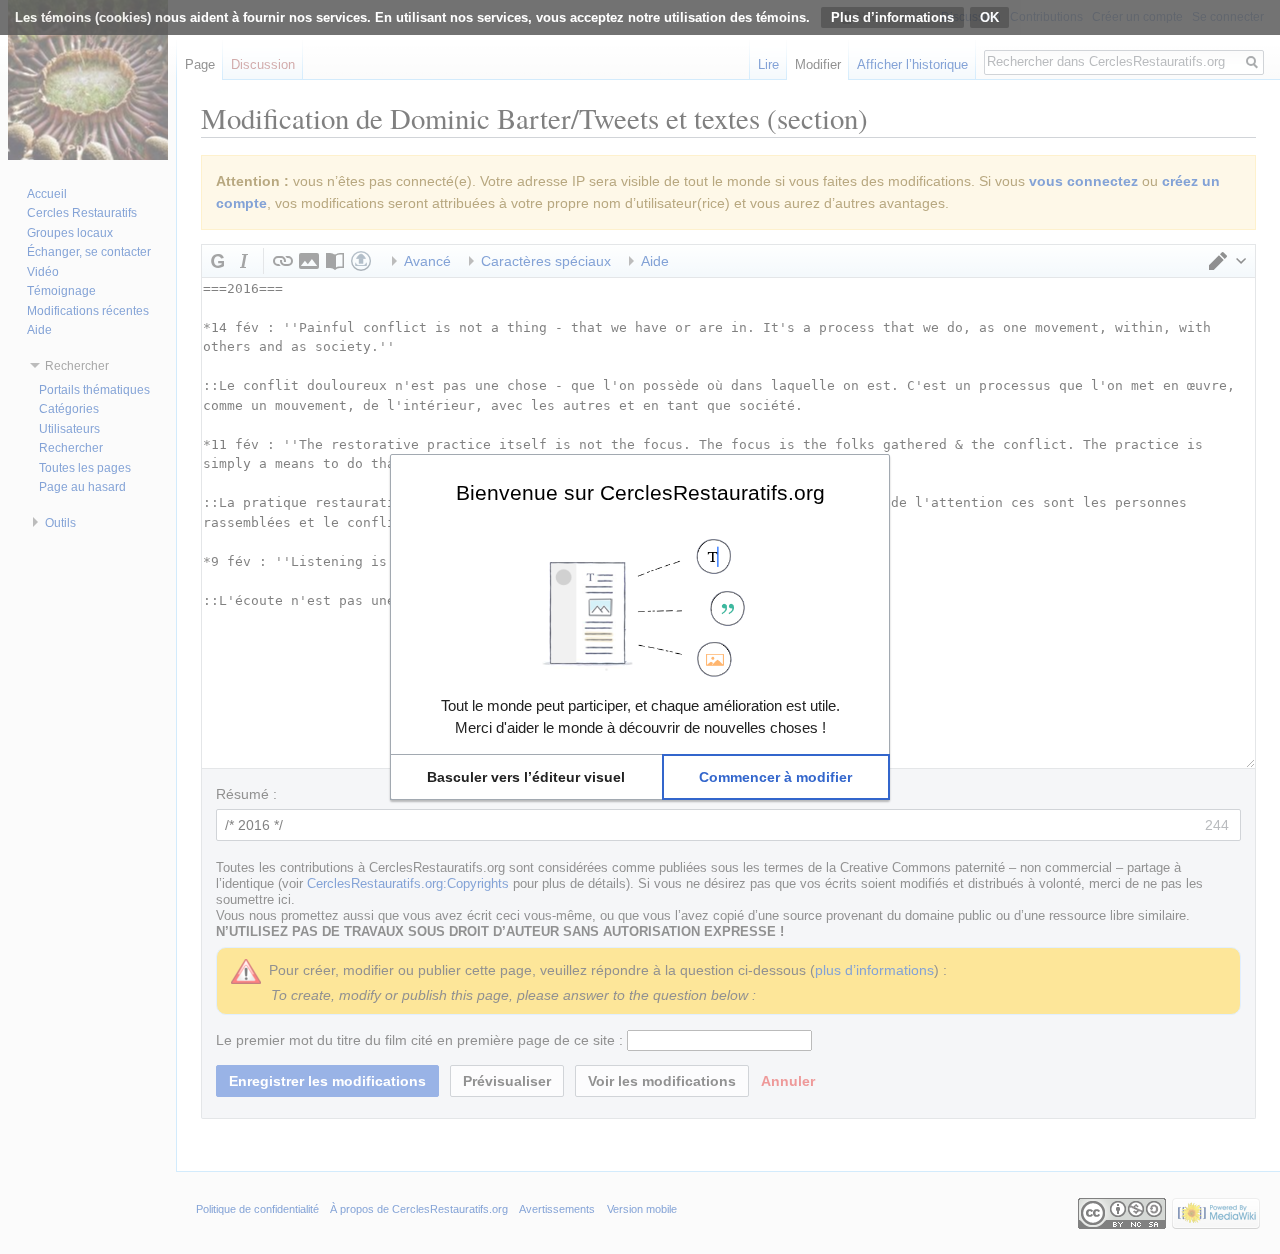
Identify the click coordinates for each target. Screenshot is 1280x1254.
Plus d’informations (892, 17)
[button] (526, 777)
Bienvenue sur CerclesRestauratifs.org (640, 492)
